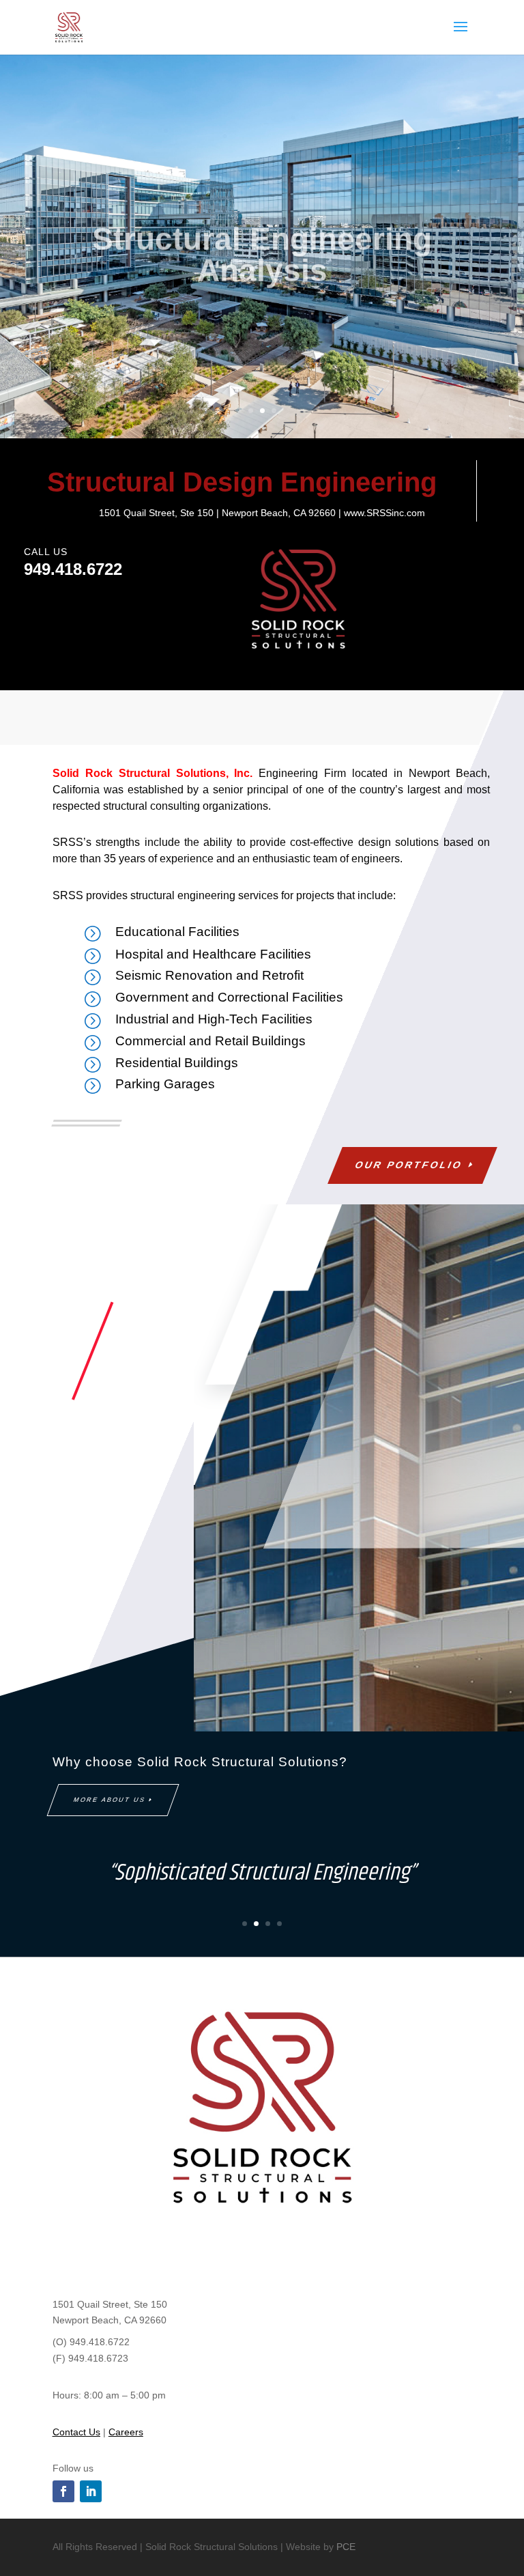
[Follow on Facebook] (63, 2491)
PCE (346, 2547)
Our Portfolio (409, 1165)
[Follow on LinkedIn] (91, 2491)
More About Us (110, 1800)
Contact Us (76, 2432)
